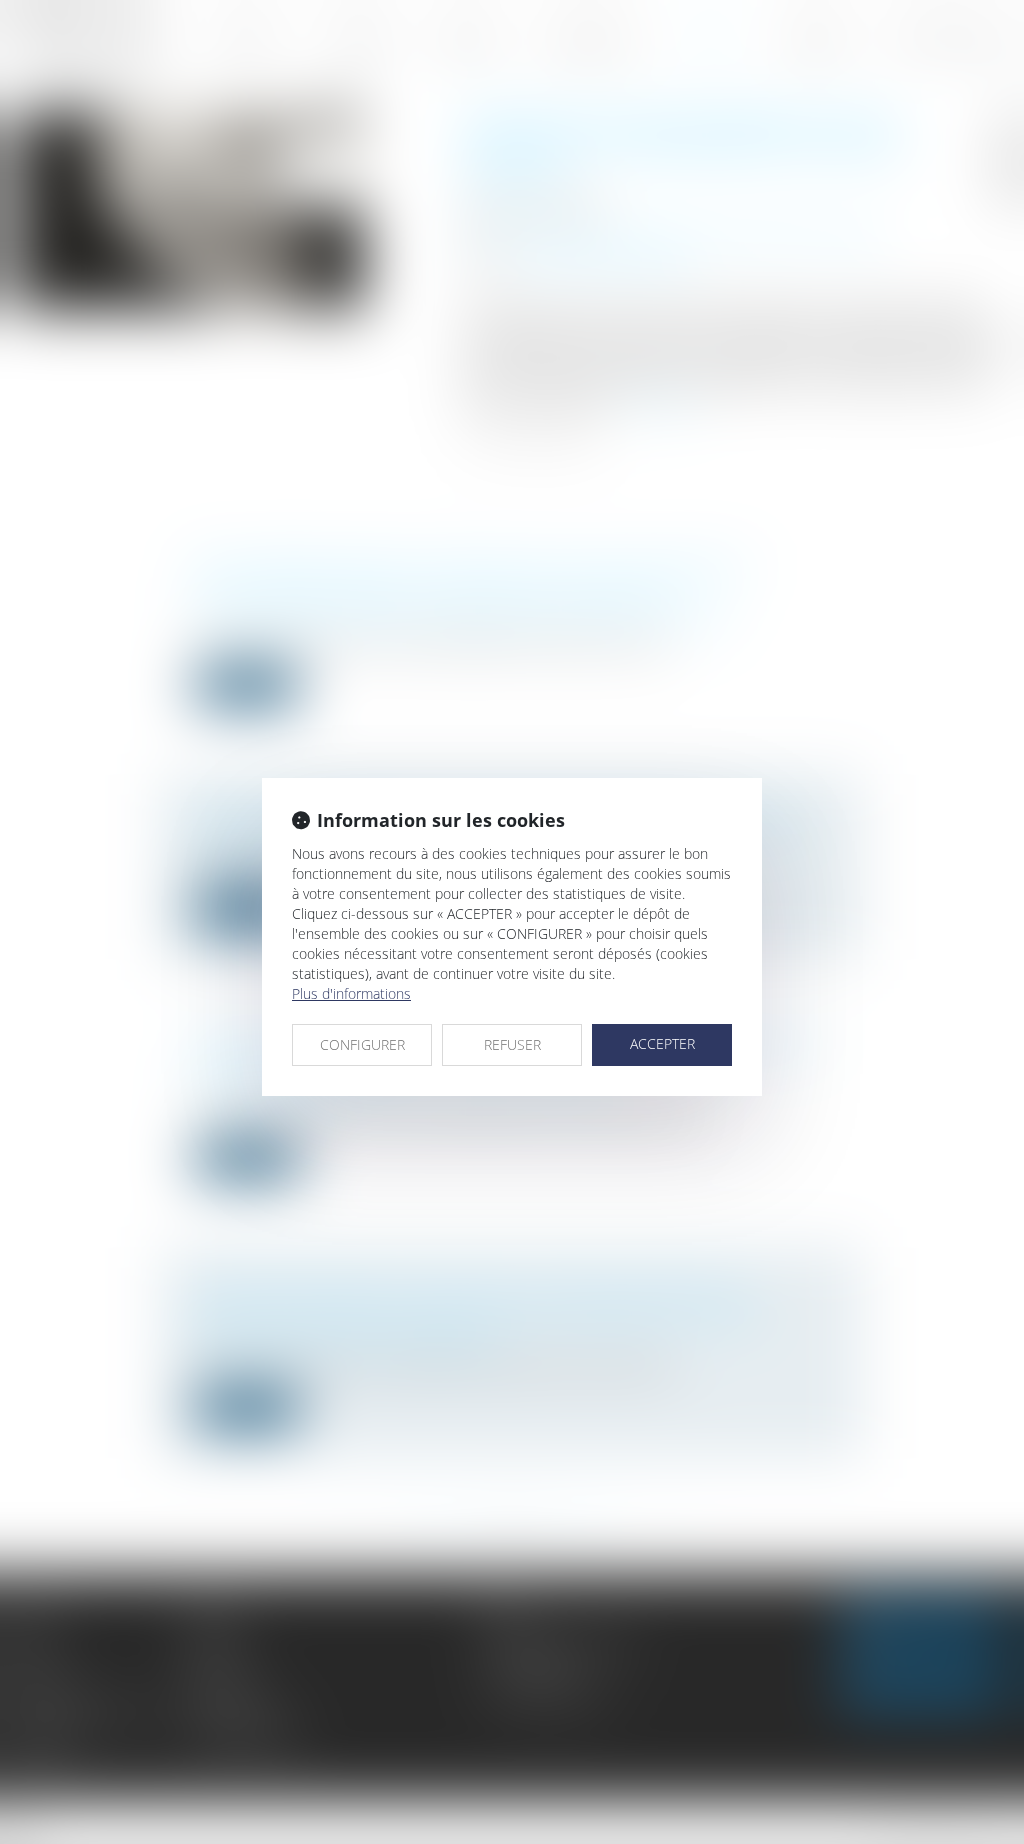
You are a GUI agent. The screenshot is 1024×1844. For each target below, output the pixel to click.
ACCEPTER (662, 1043)
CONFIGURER (362, 1044)
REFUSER (512, 1044)
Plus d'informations (351, 993)
